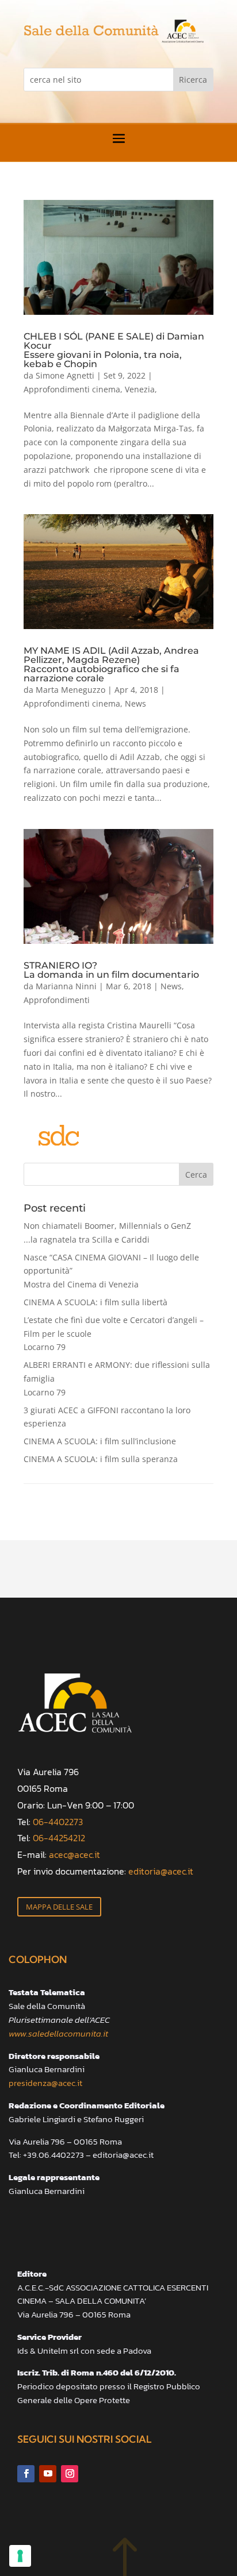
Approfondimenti (57, 1000)
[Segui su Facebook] (26, 2474)
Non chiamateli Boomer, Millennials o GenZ (107, 1233)
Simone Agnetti (65, 375)
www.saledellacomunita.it (58, 2033)
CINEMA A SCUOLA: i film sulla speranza (101, 1459)
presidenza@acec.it (45, 2083)
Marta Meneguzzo (70, 690)
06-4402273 (58, 1822)
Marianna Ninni (66, 986)
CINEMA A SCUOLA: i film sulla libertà (95, 1302)
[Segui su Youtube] (48, 2474)
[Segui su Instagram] (70, 2474)
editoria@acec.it (161, 1871)
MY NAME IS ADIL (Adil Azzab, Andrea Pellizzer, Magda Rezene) (111, 664)
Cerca (196, 1175)
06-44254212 (59, 1838)
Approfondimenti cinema (72, 389)
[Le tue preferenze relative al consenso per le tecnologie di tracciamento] (20, 2556)
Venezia (140, 389)
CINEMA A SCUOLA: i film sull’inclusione (100, 1441)
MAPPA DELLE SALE (59, 1907)
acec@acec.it (74, 1854)
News (135, 703)
